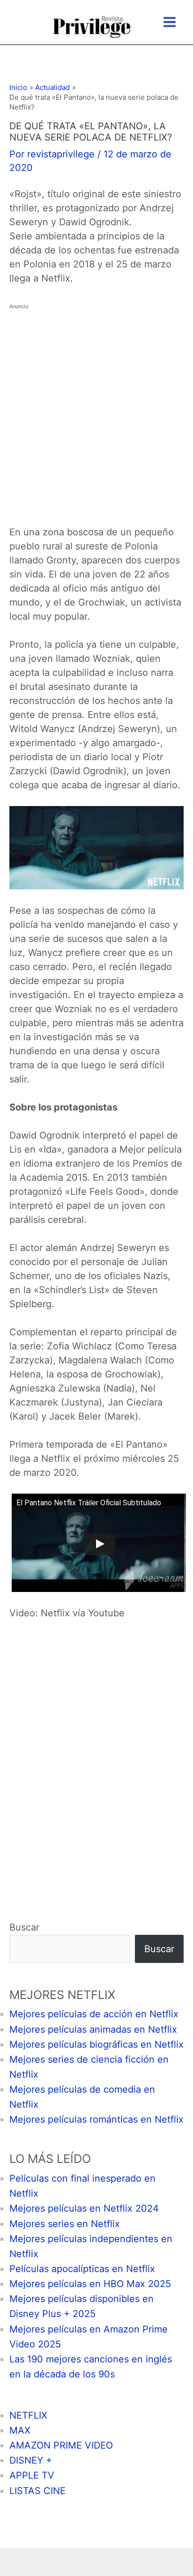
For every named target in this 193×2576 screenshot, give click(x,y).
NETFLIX (28, 2415)
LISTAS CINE (37, 2491)
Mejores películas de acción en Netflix (94, 2014)
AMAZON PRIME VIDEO (61, 2445)
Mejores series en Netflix (65, 2224)
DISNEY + (31, 2460)
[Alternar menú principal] (170, 22)
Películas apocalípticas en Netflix (82, 2269)
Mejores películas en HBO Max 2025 (90, 2284)
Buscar (24, 1927)
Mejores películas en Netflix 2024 (84, 2208)
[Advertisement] (96, 410)
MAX (20, 2430)
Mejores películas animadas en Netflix (93, 2029)
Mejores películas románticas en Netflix (96, 2119)
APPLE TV (32, 2475)
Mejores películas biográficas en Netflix (96, 2044)
